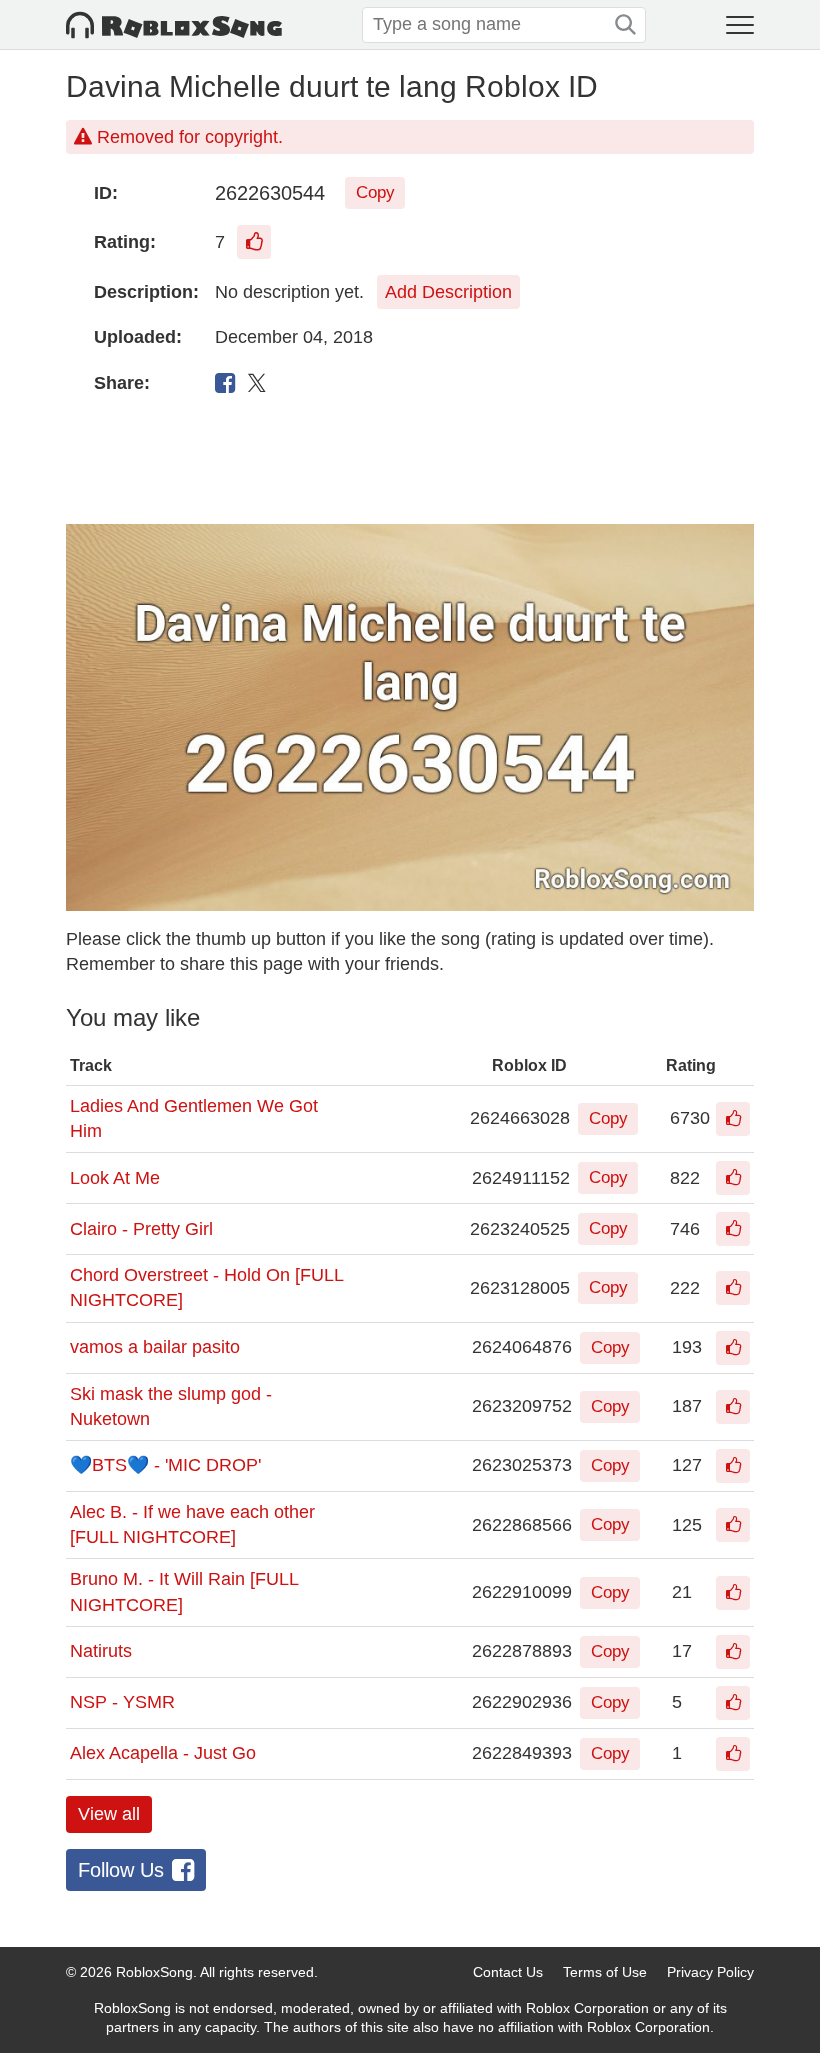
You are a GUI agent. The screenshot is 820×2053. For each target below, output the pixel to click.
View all (109, 1814)
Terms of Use (605, 1972)
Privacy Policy (710, 1972)
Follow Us (121, 1870)
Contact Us (508, 1972)
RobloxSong (154, 1972)
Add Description (448, 292)
